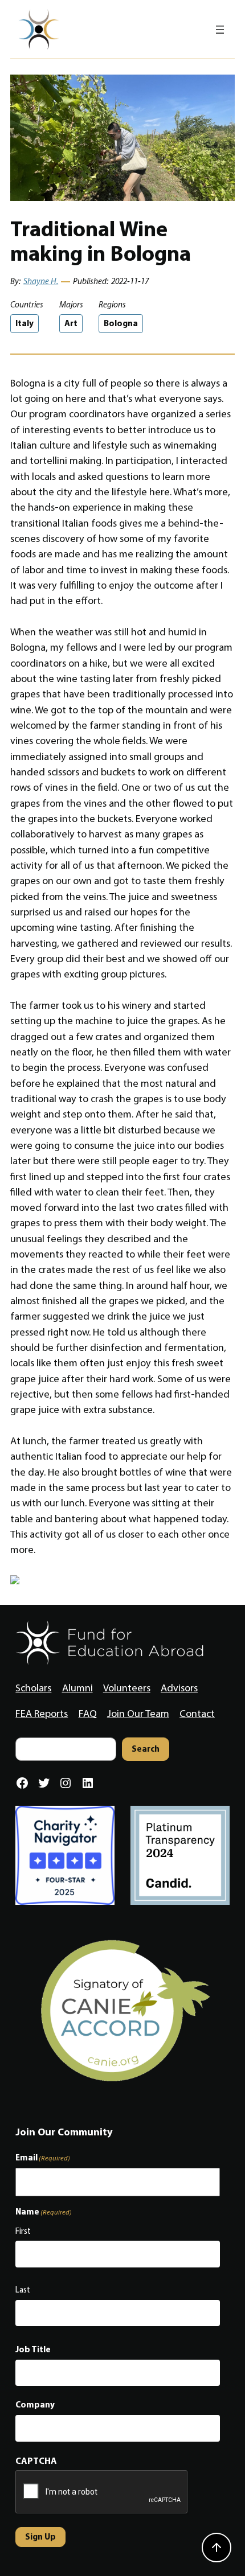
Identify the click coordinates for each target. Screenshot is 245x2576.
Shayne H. (41, 281)
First (23, 2231)
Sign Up (40, 2536)
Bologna (121, 323)
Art (71, 323)
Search (146, 1749)
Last (23, 2290)
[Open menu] (220, 30)
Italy (24, 323)
